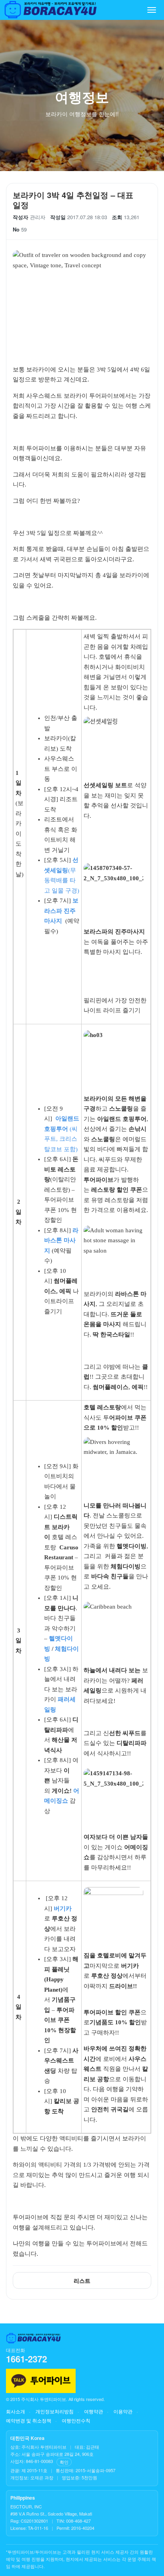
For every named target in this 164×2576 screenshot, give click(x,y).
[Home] (51, 10)
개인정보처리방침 (55, 2411)
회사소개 (16, 2411)
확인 (64, 2462)
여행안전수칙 (76, 2420)
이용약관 (123, 2411)
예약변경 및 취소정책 (29, 2420)
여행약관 (94, 2411)
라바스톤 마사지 (61, 1240)
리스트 (82, 2280)
